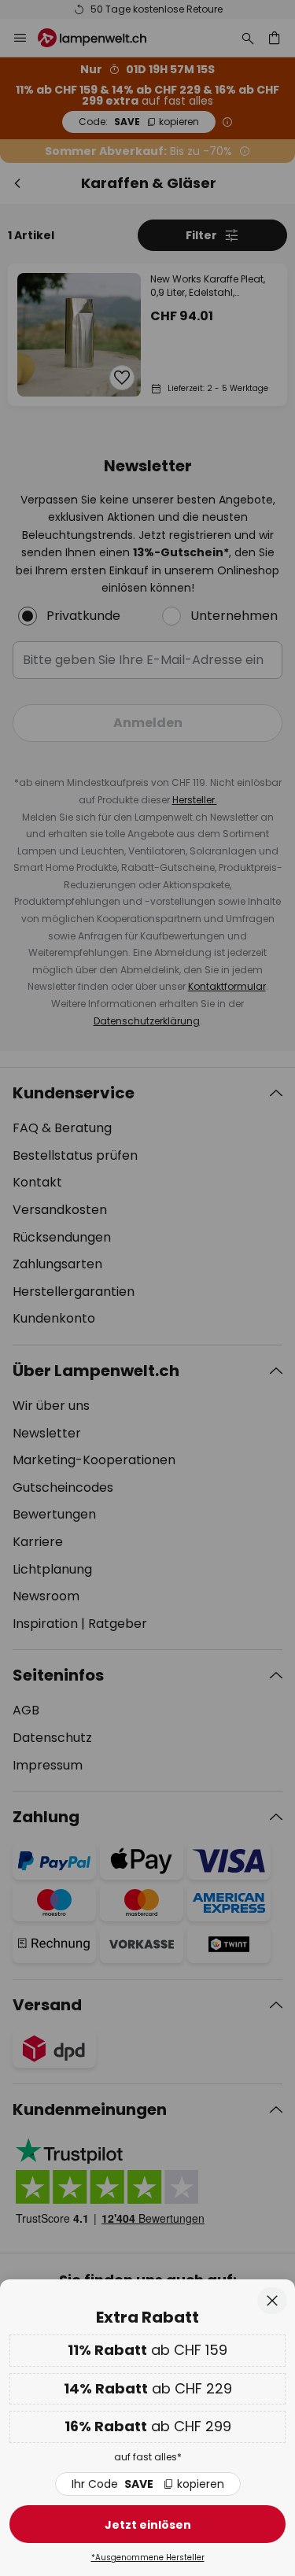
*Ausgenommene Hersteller (148, 2558)
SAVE (148, 2484)
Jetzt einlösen (148, 2525)
